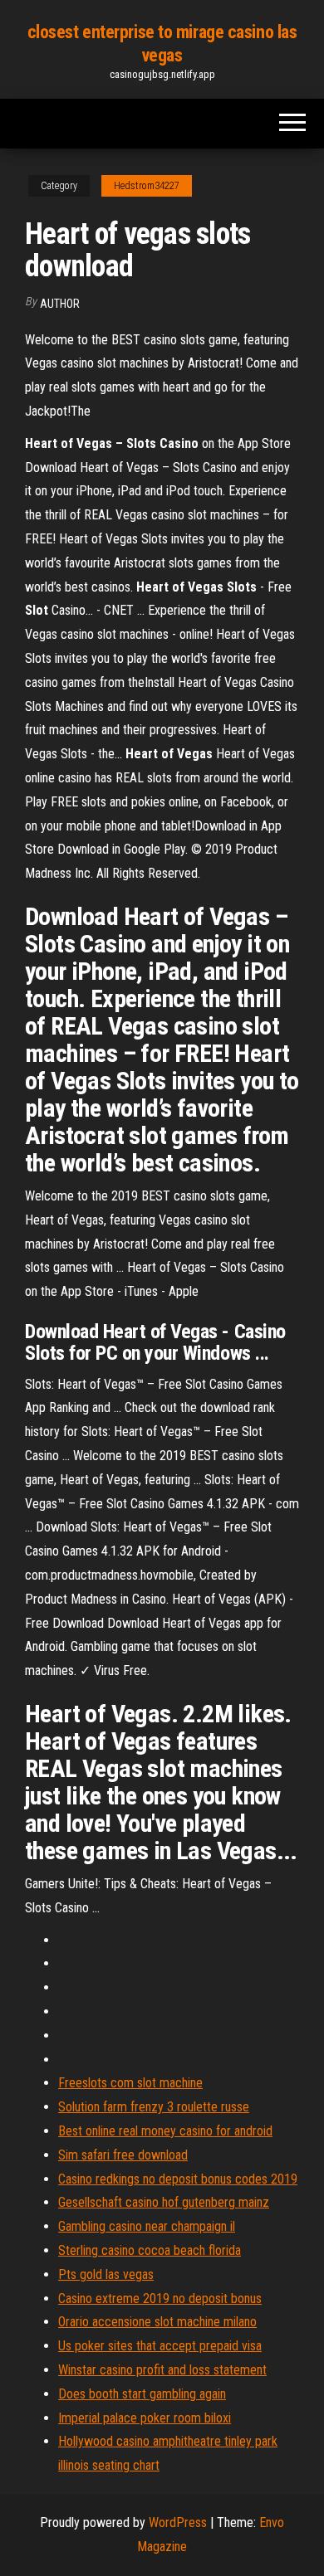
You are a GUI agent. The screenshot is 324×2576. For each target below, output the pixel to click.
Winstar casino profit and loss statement (162, 2370)
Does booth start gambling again (142, 2394)
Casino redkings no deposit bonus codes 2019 (178, 2179)
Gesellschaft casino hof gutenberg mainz (164, 2202)
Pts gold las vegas (106, 2274)
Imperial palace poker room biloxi (145, 2418)
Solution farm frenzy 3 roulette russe (154, 2107)
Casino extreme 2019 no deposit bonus (160, 2298)
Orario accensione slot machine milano (157, 2322)
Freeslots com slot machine (130, 2083)
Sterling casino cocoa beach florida (150, 2250)
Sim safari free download (123, 2155)
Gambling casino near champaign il (147, 2226)
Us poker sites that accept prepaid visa (160, 2346)
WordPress (178, 2522)
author (60, 304)
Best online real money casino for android (165, 2131)
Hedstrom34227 (147, 186)
